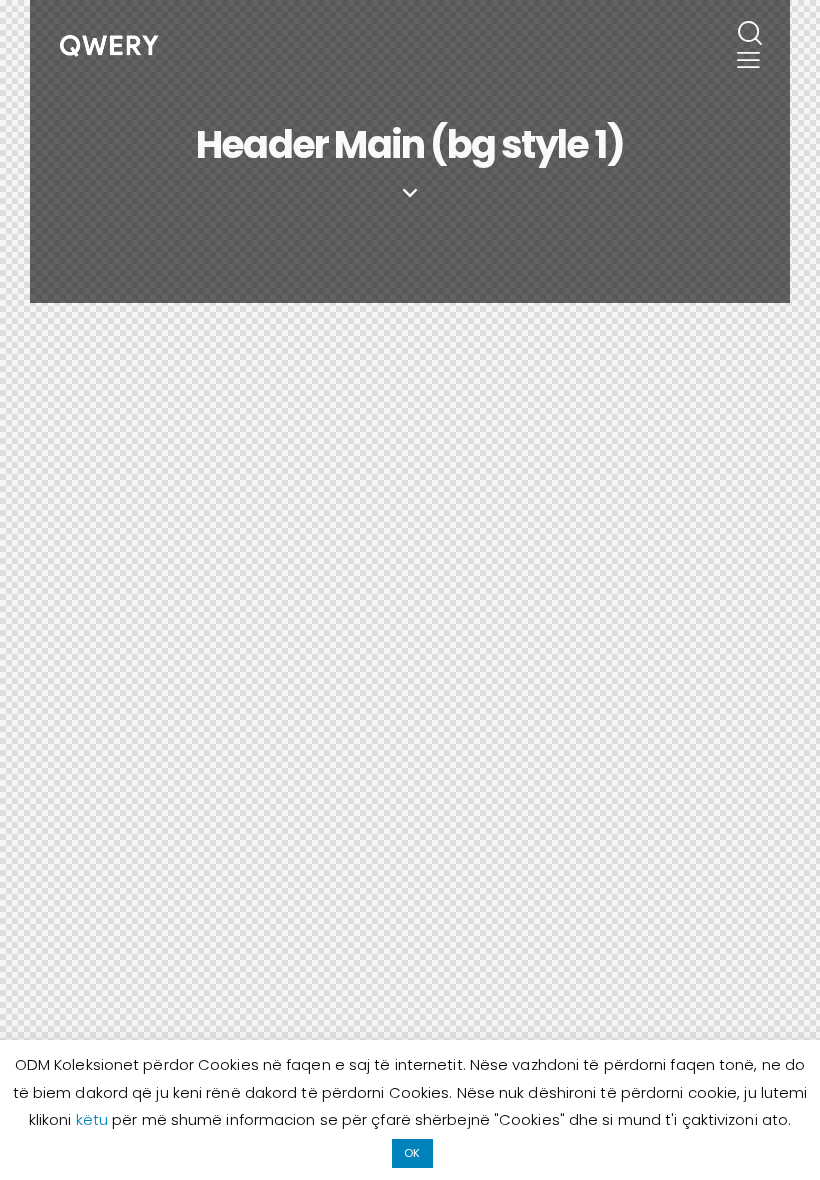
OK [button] (412, 1153)
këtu (94, 1119)
